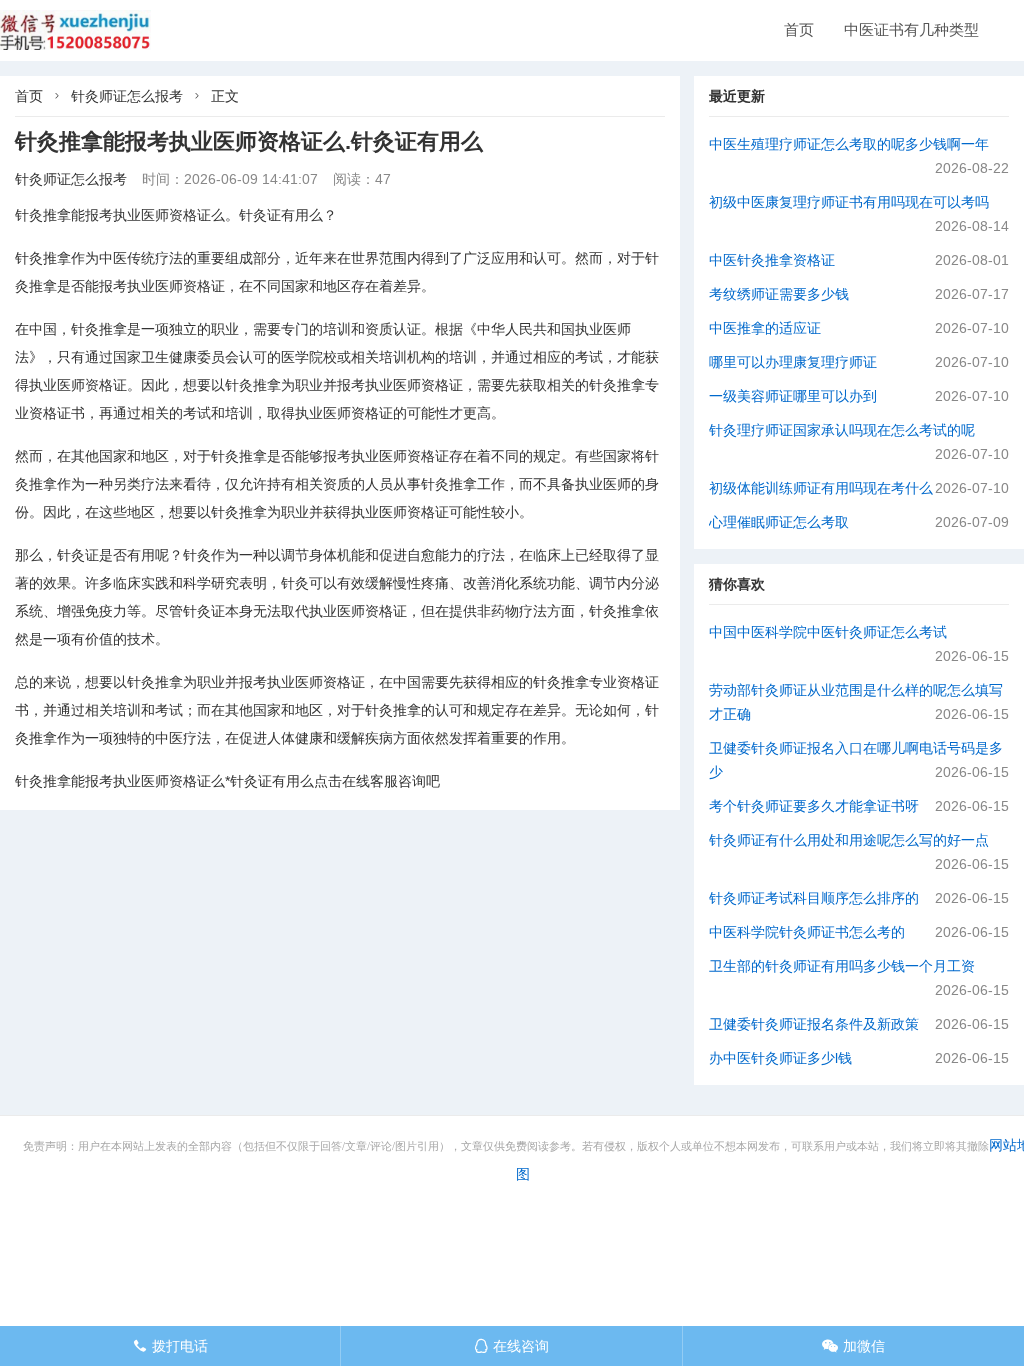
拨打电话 (170, 1346)
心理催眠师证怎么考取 (779, 522)
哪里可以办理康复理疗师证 (793, 362)
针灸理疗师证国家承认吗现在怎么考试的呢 (842, 430)
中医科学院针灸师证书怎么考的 (807, 932)
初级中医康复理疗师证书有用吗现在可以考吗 (849, 202)
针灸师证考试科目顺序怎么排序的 (814, 898)
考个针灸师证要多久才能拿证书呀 (814, 806)
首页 (799, 29)
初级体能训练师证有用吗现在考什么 (821, 488)
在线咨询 (511, 1346)
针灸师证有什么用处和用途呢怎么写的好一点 (849, 840)
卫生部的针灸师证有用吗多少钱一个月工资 (842, 966)
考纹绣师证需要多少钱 (779, 294)
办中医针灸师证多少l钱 (780, 1058)
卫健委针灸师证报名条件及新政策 (814, 1024)
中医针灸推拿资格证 (772, 260)
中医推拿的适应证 (765, 328)
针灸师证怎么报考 (127, 96)
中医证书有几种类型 (911, 29)
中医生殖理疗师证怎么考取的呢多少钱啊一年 (849, 144)
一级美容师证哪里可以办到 (793, 396)
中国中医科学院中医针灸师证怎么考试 (828, 632)
